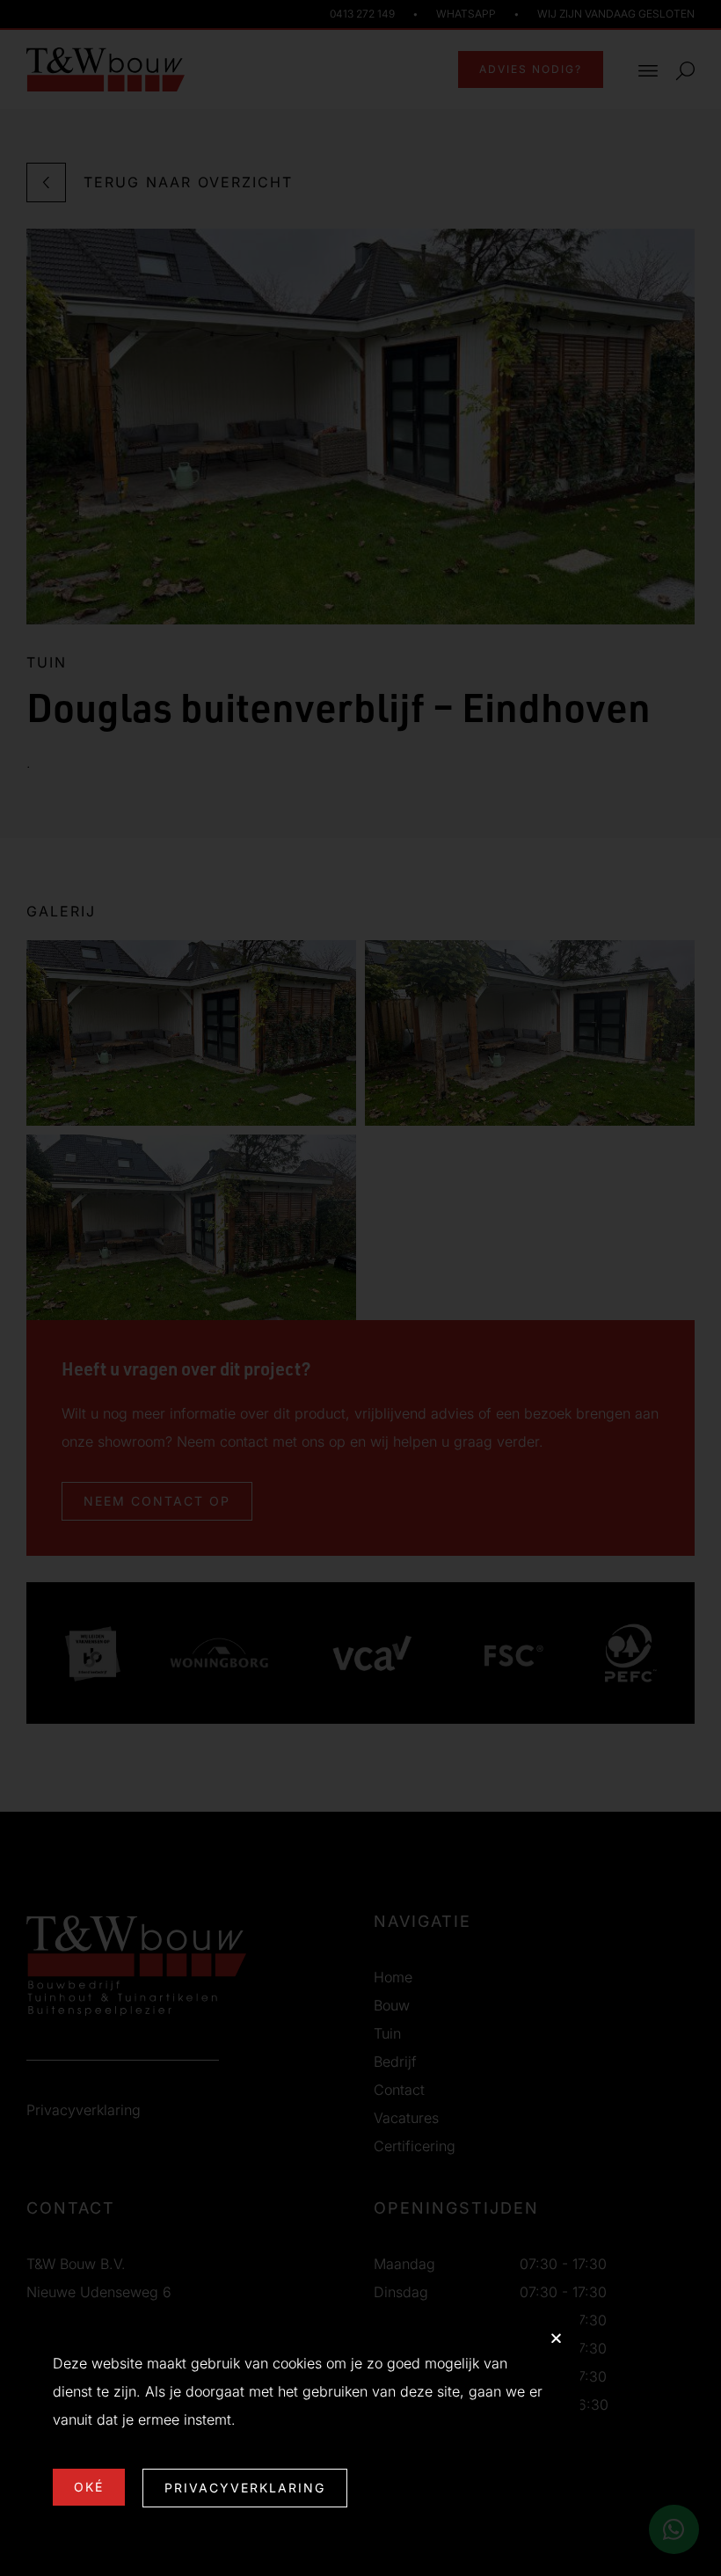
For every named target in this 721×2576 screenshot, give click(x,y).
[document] (360, 1288)
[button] (556, 2338)
